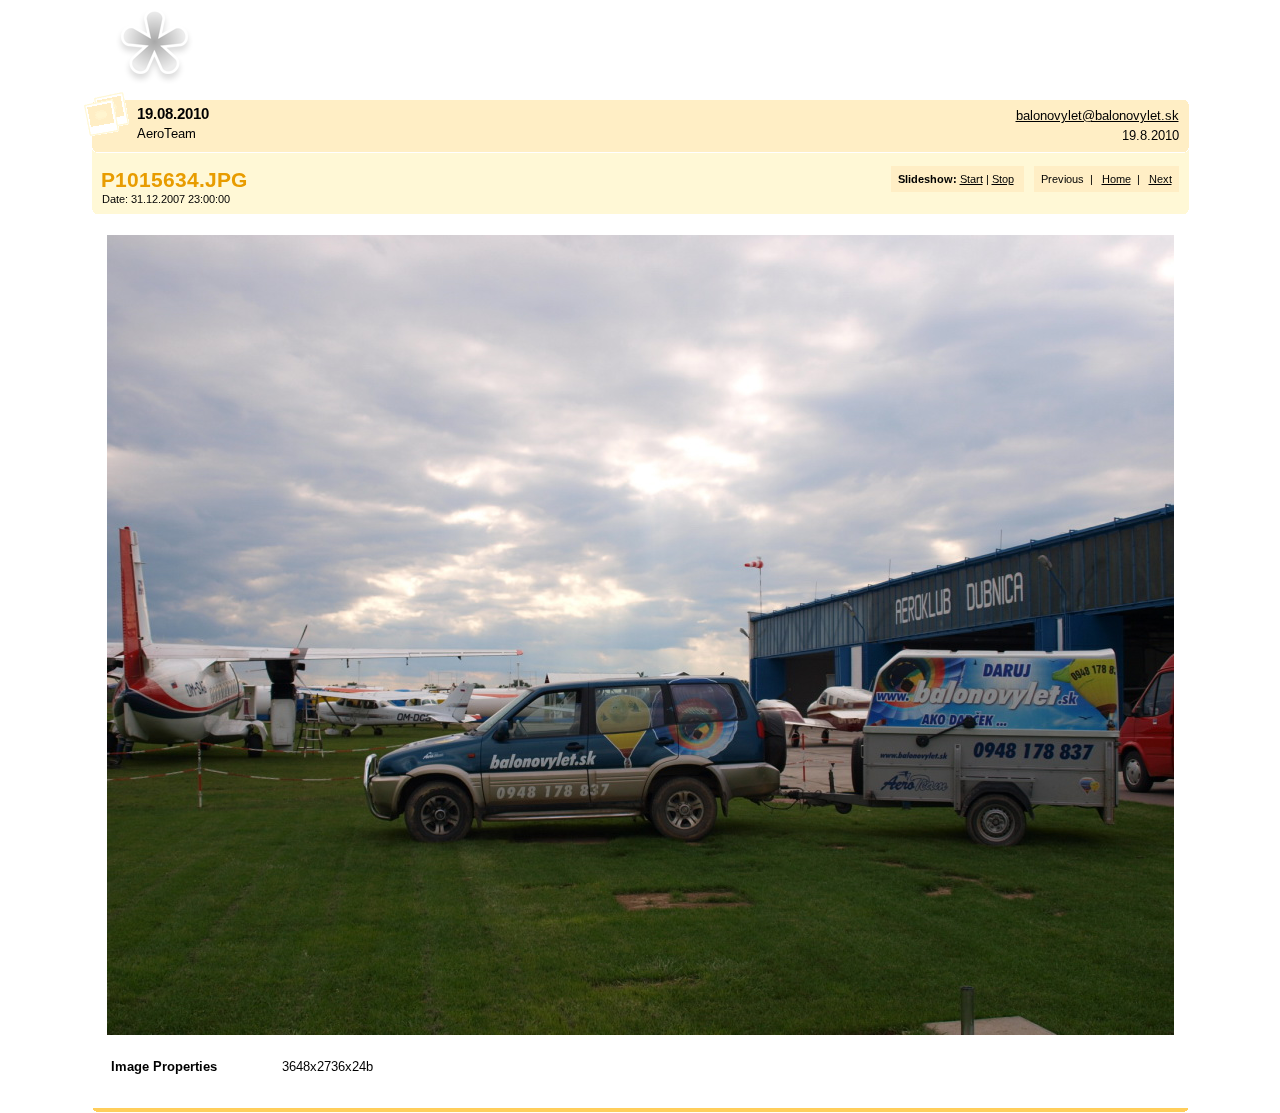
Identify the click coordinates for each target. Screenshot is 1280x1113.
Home (1116, 179)
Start (971, 179)
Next (1160, 179)
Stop (1003, 179)
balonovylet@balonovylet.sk (1097, 115)
